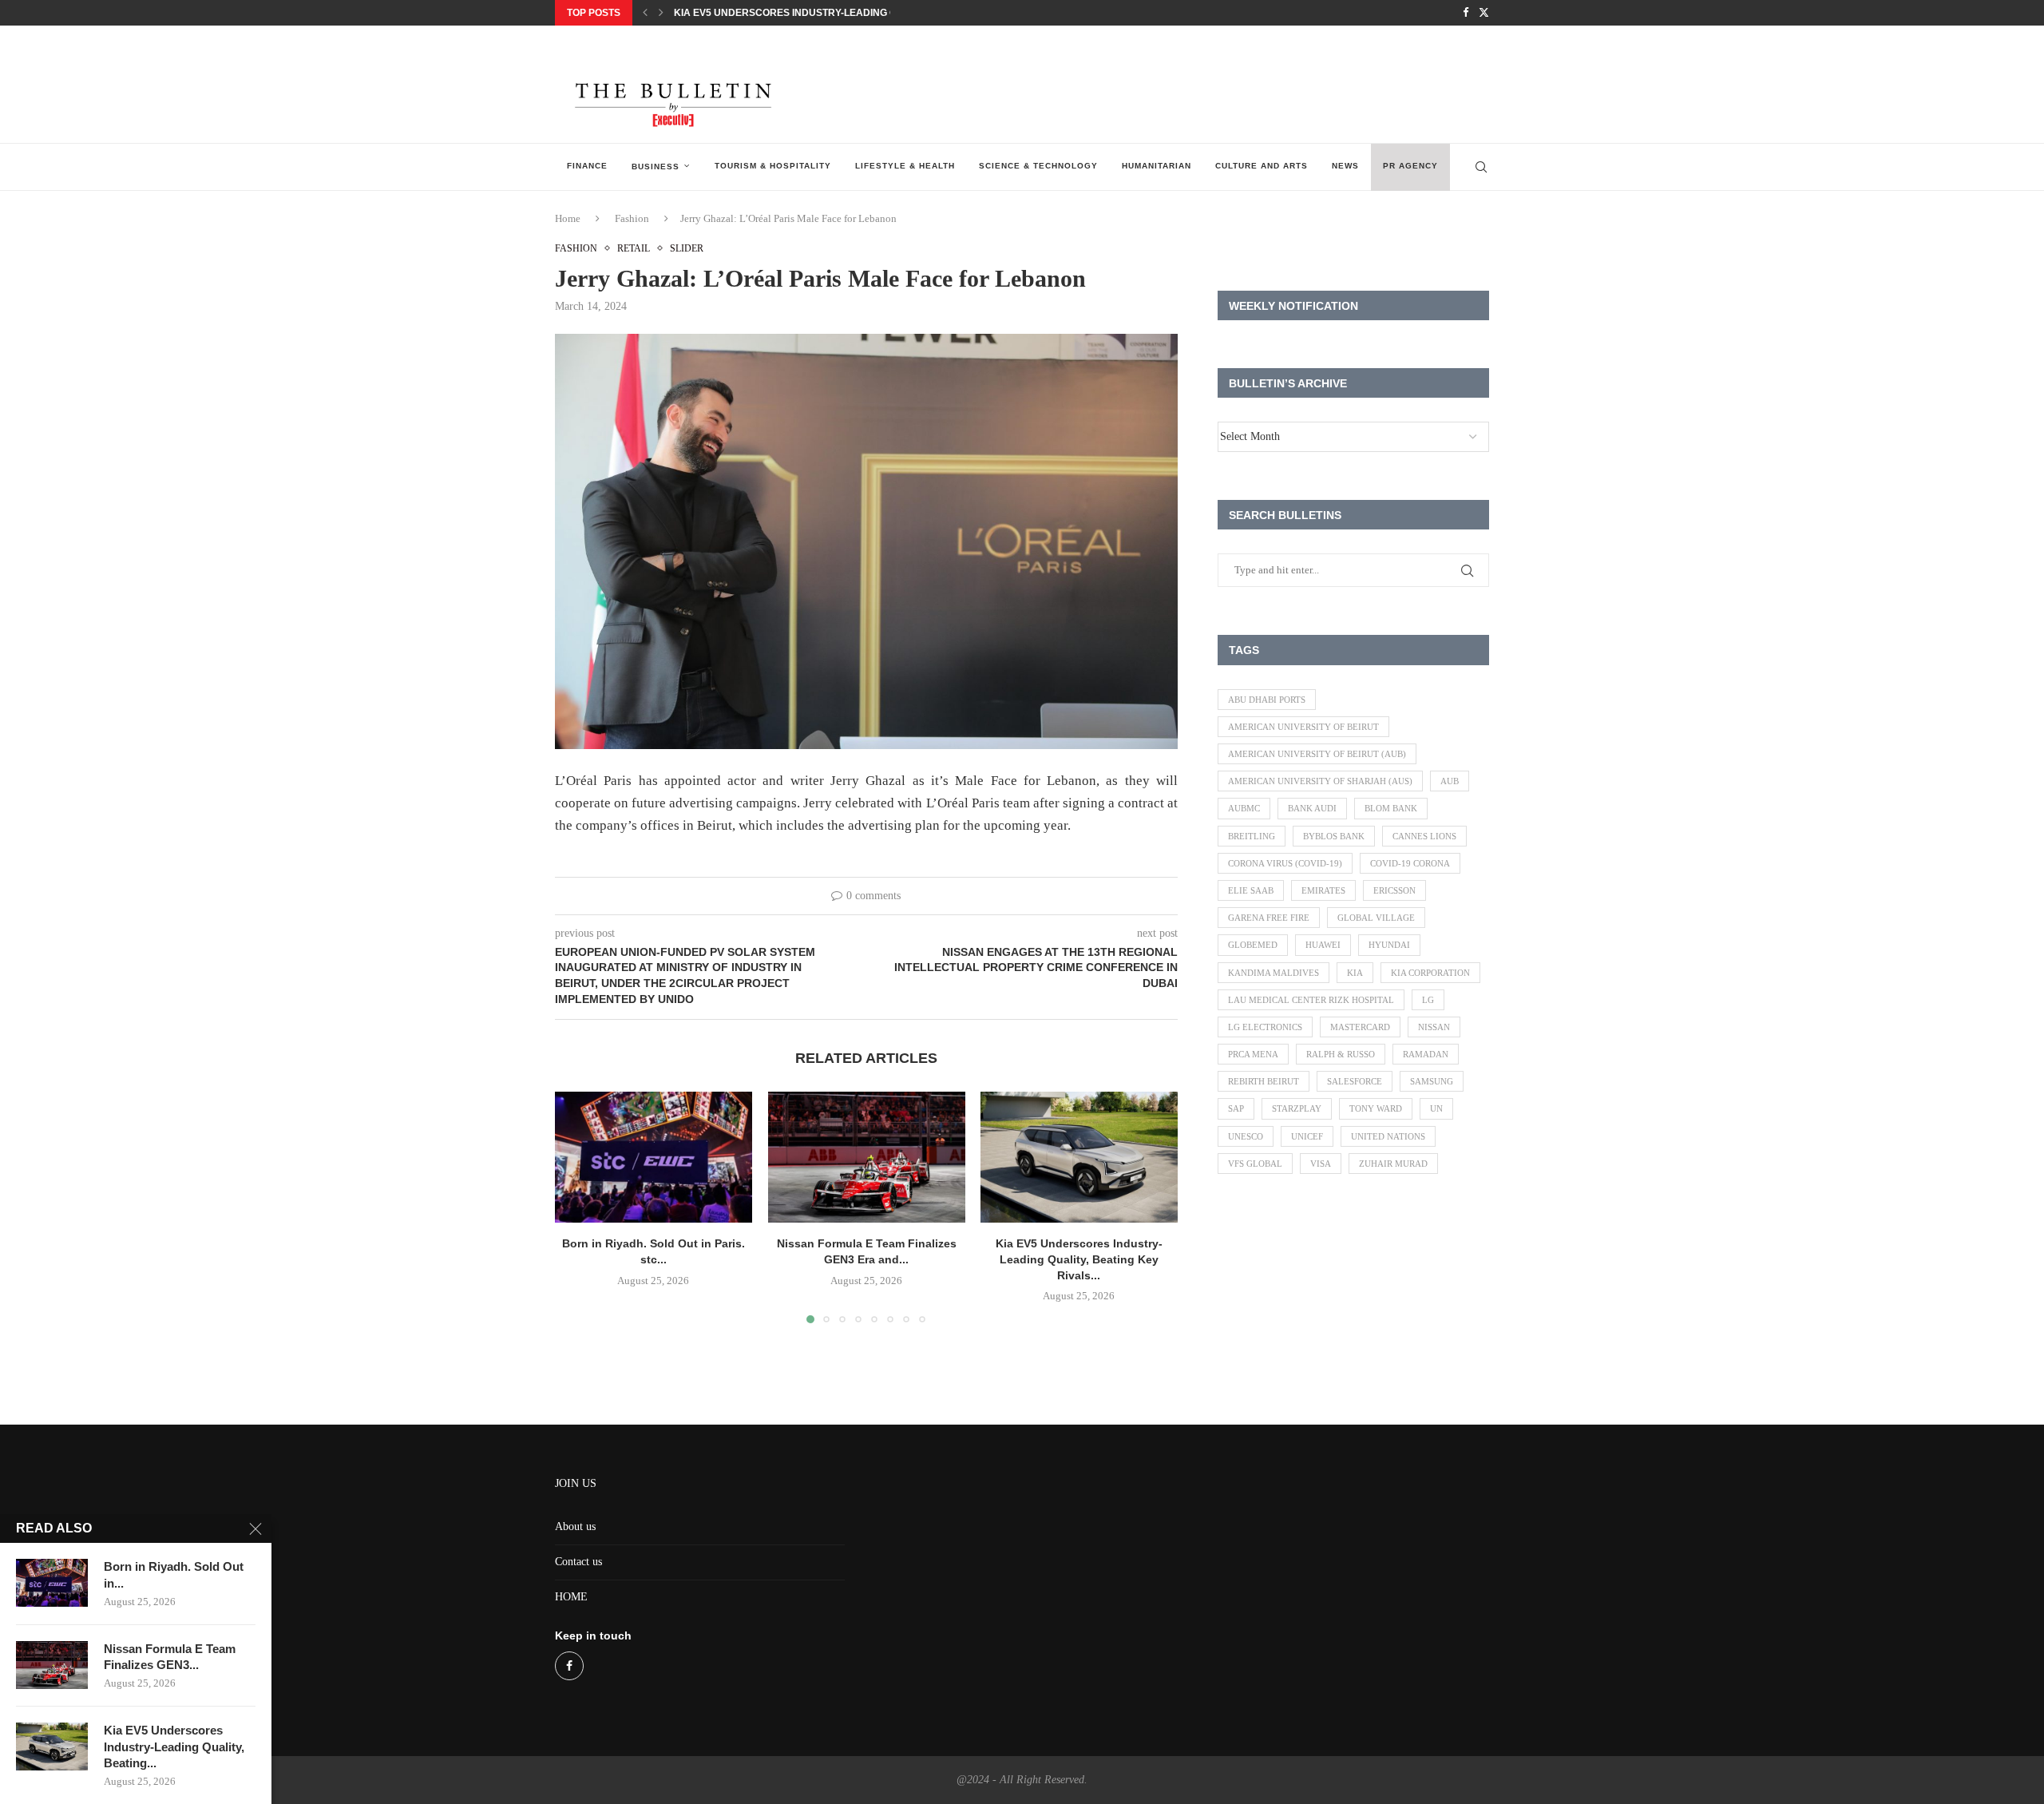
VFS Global (1255, 1164)
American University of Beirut (1303, 727)
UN (1436, 1108)
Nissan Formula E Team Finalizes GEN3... (170, 1657)
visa (1321, 1164)
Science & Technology (1038, 166)
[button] (645, 13)
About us (575, 1526)
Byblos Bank (1334, 836)
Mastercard (1360, 1027)
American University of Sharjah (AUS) (1320, 781)
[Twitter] (1484, 13)
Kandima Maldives (1274, 973)
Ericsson (1394, 890)
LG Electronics (1265, 1027)
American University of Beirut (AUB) (1317, 754)
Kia (1355, 973)
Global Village (1376, 918)
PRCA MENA (1253, 1054)
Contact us (578, 1562)
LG (1428, 1000)
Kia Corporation (1430, 973)
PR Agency (1410, 166)
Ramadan (1426, 1054)
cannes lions (1424, 836)
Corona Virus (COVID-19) (1285, 863)
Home (568, 218)
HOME (571, 1597)
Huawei (1323, 945)
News (1345, 166)
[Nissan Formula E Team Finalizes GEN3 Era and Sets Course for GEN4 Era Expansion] (867, 1157)
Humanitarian (1157, 166)
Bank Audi (1312, 808)
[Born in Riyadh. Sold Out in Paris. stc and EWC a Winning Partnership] (654, 1157)
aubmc (1244, 808)
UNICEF (1307, 1136)
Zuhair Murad (1393, 1164)
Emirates (1323, 890)
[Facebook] (1466, 13)
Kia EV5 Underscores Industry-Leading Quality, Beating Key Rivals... (859, 13)
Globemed (1253, 945)
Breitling (1252, 836)
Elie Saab (1251, 890)
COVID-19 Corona (1410, 863)
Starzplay (1297, 1108)
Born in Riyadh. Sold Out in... (174, 1574)
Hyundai (1389, 945)
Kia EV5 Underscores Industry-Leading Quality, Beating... (174, 1747)
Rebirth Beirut (1264, 1081)
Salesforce (1355, 1081)
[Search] (1481, 167)
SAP (1236, 1108)
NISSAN (1434, 1027)
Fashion (632, 218)
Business (656, 167)
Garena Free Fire (1269, 918)
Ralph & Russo (1341, 1054)
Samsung (1432, 1081)
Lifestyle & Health (905, 166)
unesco (1246, 1136)
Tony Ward (1376, 1108)
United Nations (1388, 1136)
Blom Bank (1391, 808)
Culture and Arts (1262, 166)
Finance (587, 166)
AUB (1450, 781)
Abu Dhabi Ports (1267, 700)
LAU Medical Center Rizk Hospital (1311, 1000)
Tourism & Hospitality (773, 166)
